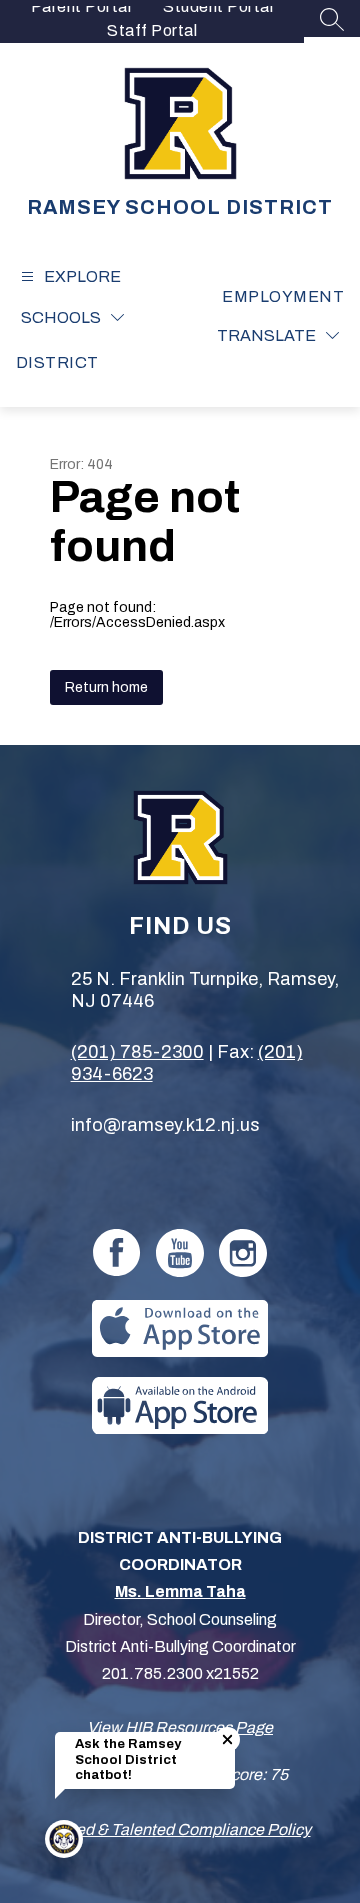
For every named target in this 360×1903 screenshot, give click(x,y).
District (57, 362)
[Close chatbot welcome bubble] (227, 1739)
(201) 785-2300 (137, 1052)
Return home (106, 687)
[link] (283, 296)
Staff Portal (152, 30)
